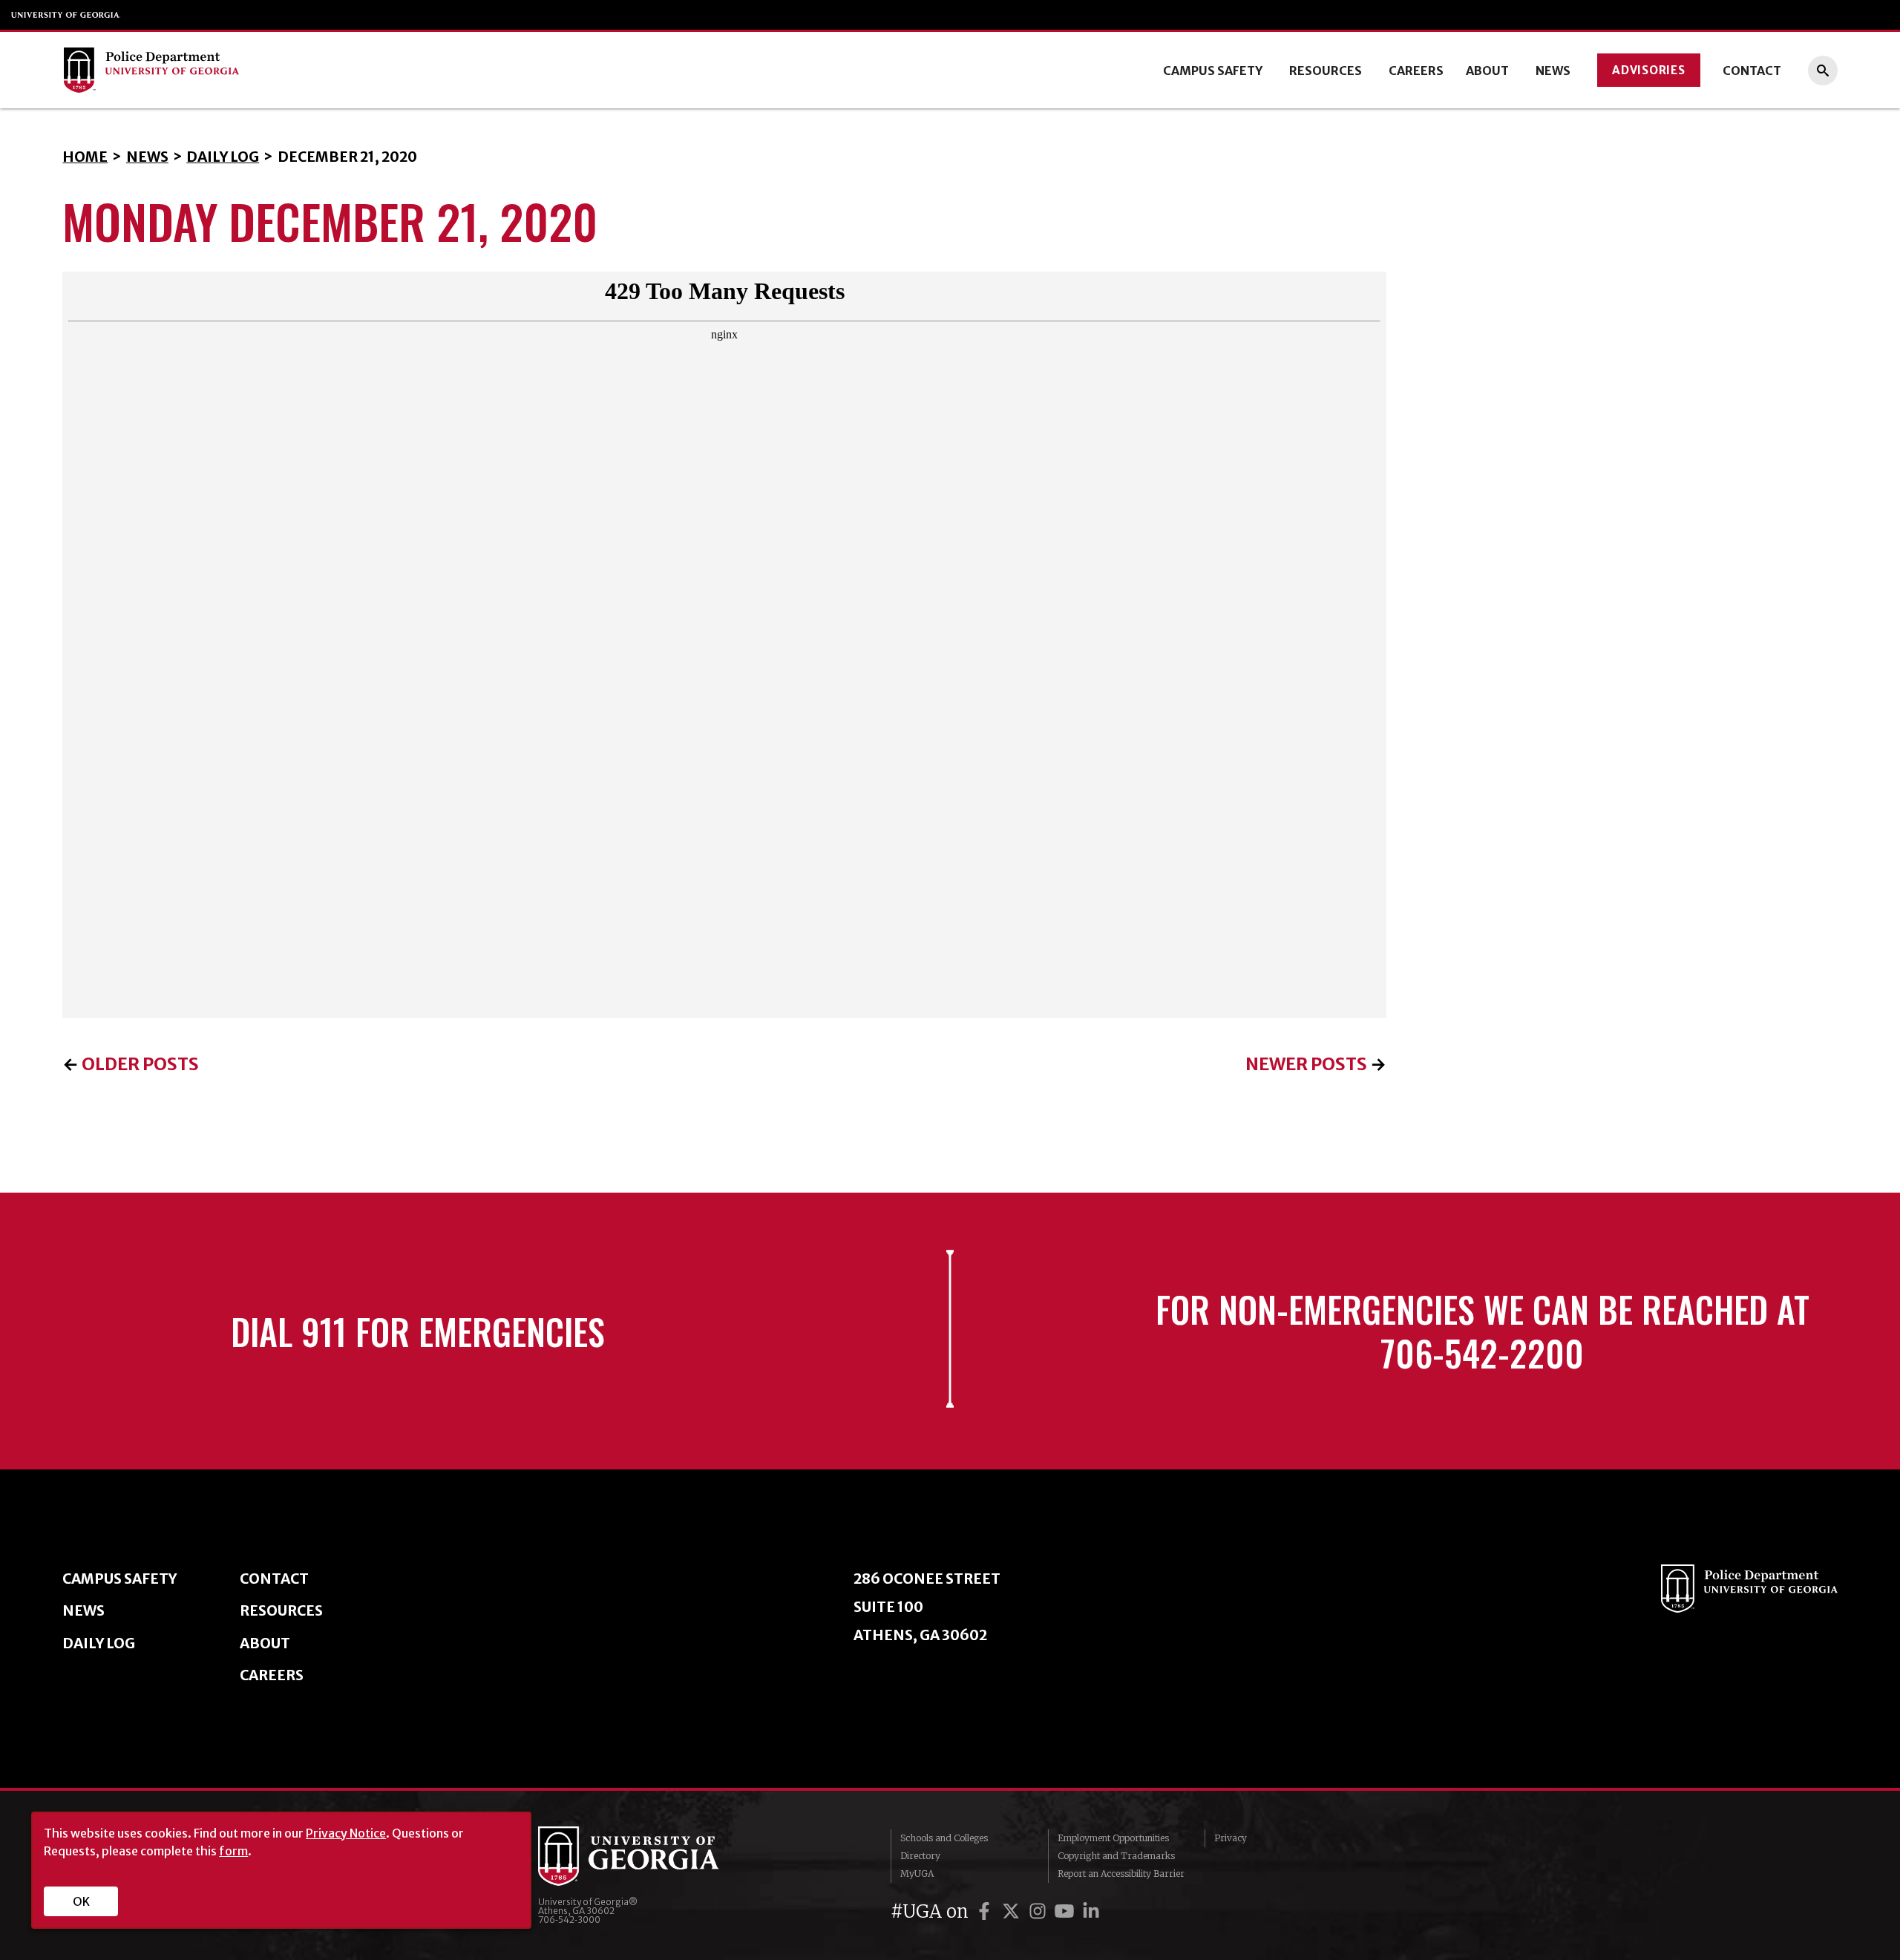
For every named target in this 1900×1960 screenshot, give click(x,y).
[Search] (1823, 71)
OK (81, 1901)
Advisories (1649, 70)
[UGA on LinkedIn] (1091, 1911)
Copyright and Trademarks (1116, 1856)
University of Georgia (66, 15)
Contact (1752, 71)
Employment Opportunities (1113, 1838)
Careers (1416, 71)
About (1487, 71)
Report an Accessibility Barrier (1121, 1874)
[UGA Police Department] (246, 70)
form (233, 1851)
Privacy (1231, 1838)
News (1553, 71)
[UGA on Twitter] (1013, 1911)
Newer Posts (1306, 1064)
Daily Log (223, 157)
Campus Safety (1213, 71)
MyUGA (917, 1874)
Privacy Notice (346, 1833)
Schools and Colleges (944, 1838)
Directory (920, 1856)
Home (85, 157)
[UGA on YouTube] (1067, 1911)
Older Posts (140, 1064)
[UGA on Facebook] (986, 1911)
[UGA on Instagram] (1040, 1911)
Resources (1326, 71)
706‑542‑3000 (569, 1920)
